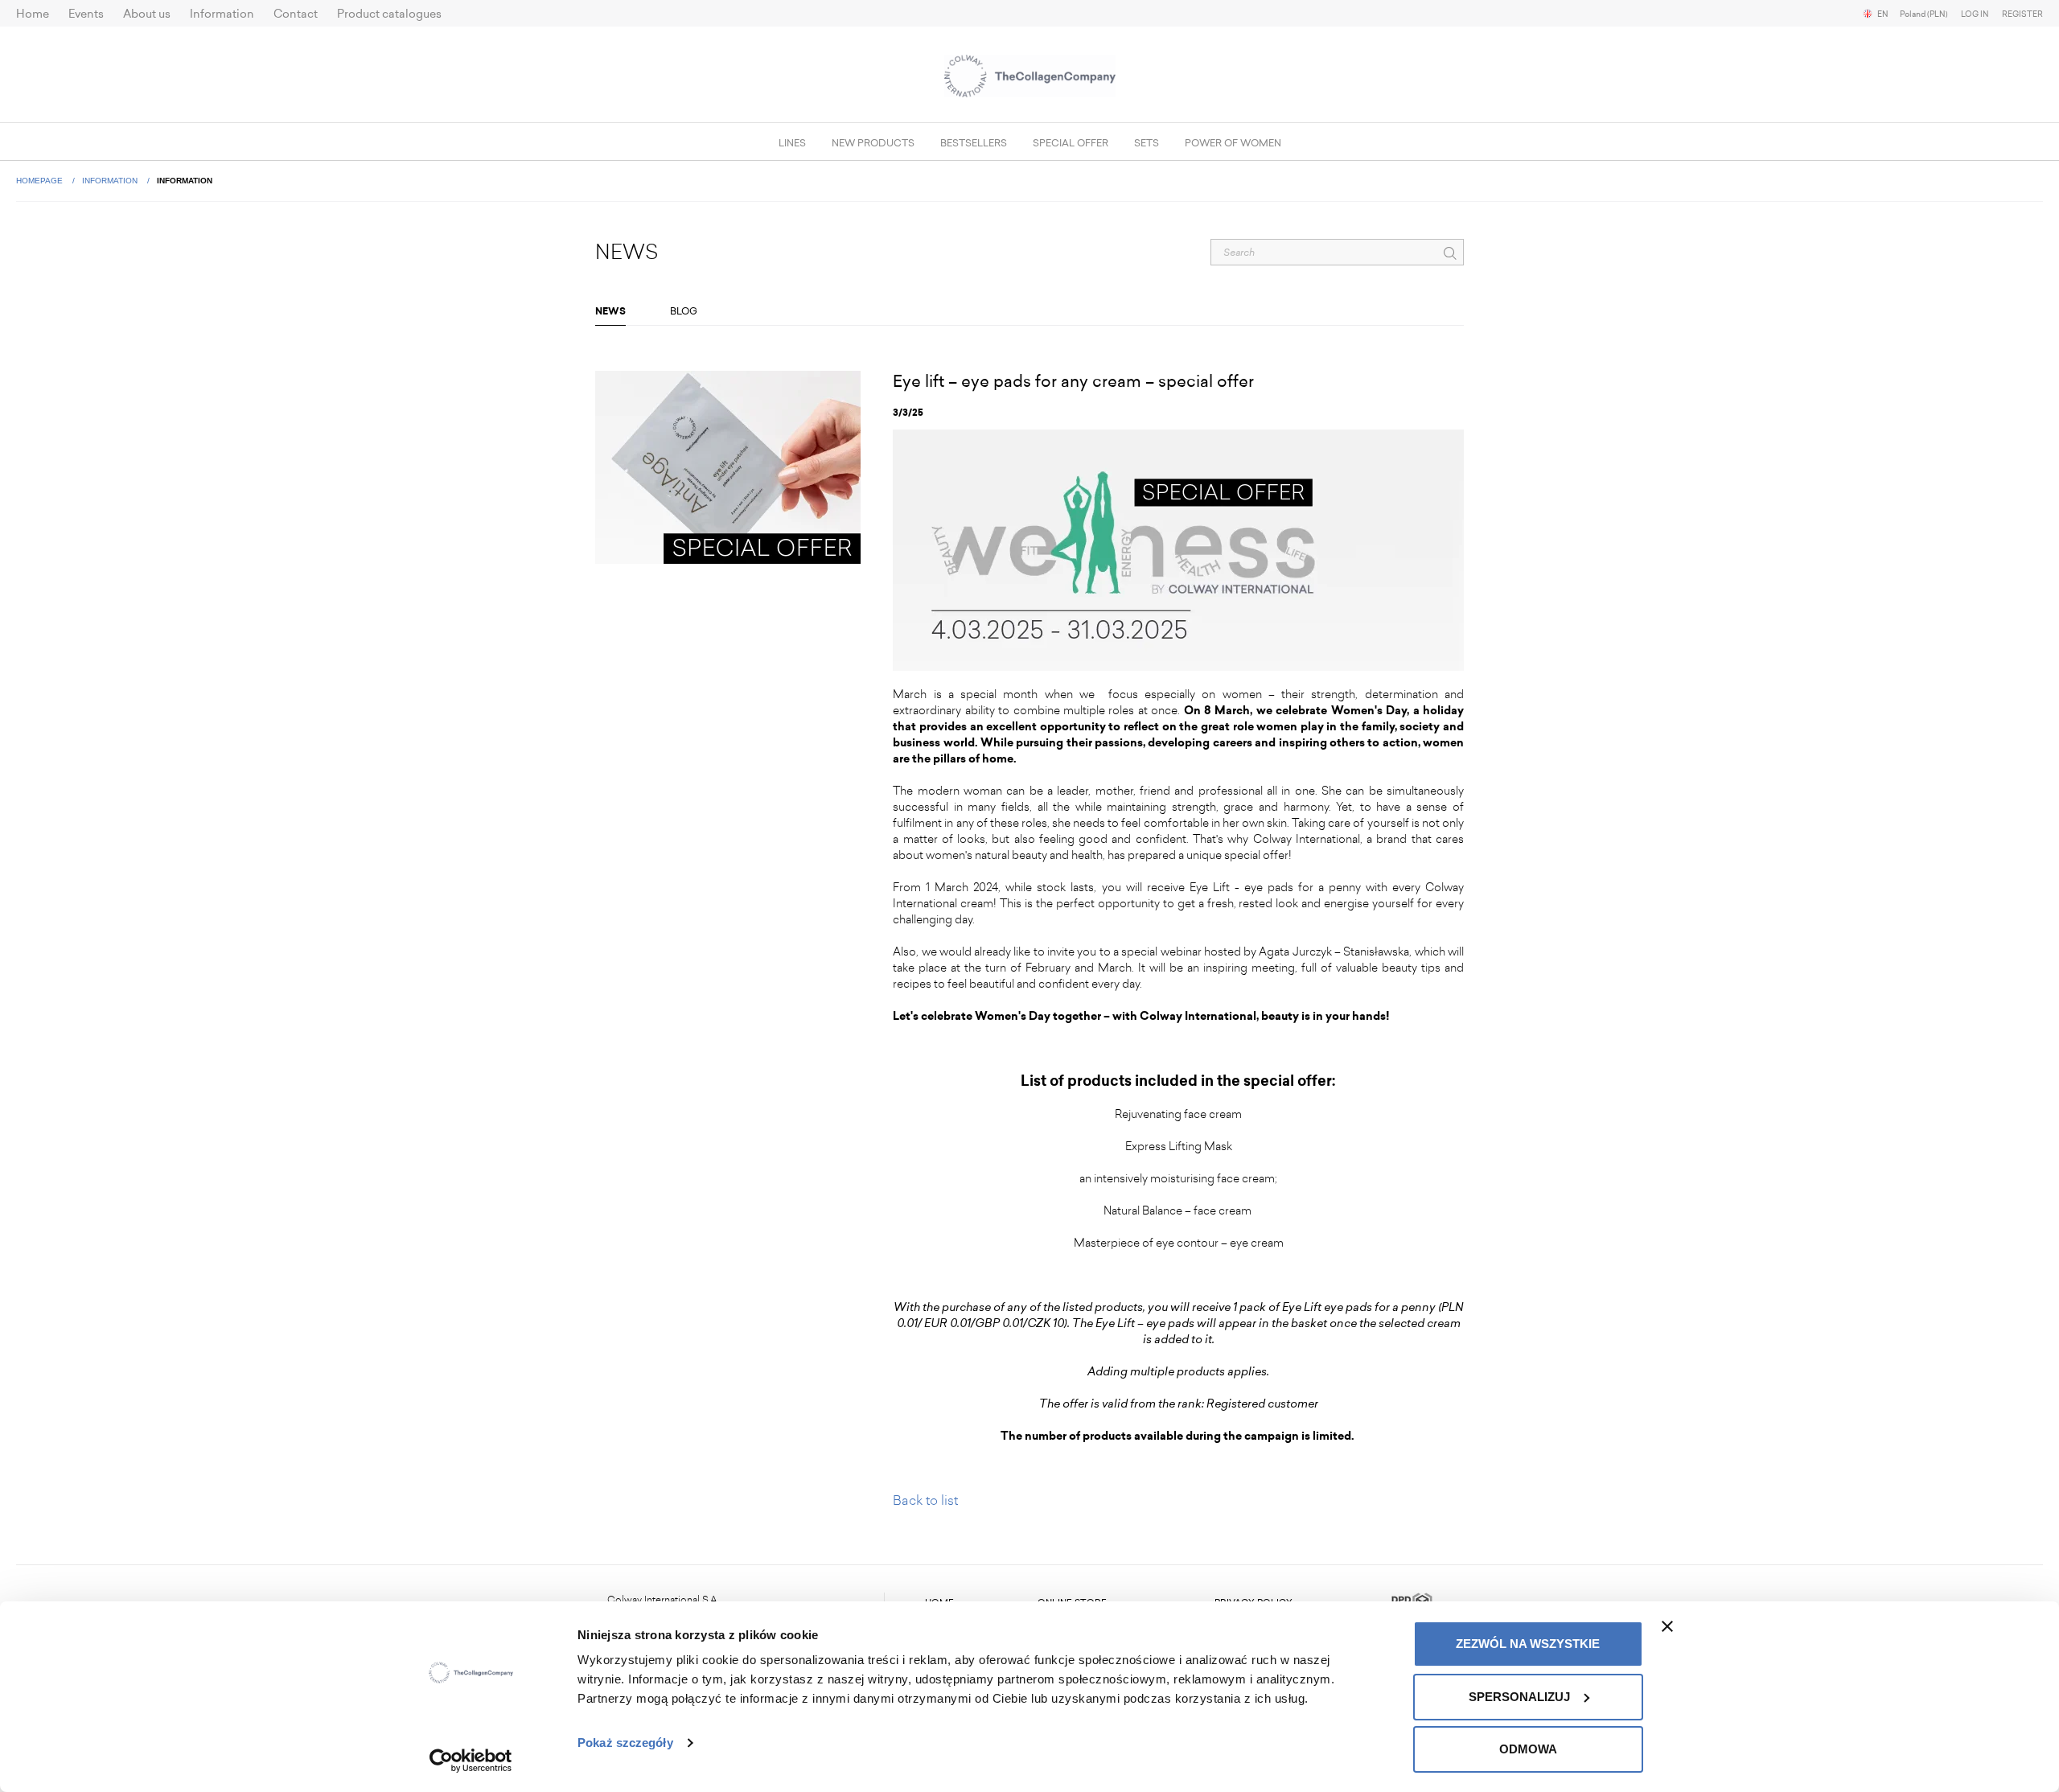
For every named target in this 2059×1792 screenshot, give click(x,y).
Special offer (1071, 143)
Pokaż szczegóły (625, 1743)
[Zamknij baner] (1667, 1626)
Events (86, 14)
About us (147, 14)
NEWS (610, 311)
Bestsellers (974, 143)
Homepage (41, 181)
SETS (1147, 143)
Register (2022, 14)
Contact (296, 14)
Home (33, 14)
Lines (792, 143)
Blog (684, 311)
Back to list (925, 1500)
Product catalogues (389, 14)
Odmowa (1528, 1749)
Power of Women (1233, 143)
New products (873, 143)
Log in (1975, 14)
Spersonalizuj (1519, 1697)
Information (222, 14)
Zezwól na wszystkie (1528, 1644)
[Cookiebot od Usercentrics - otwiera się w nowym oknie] (471, 1761)
